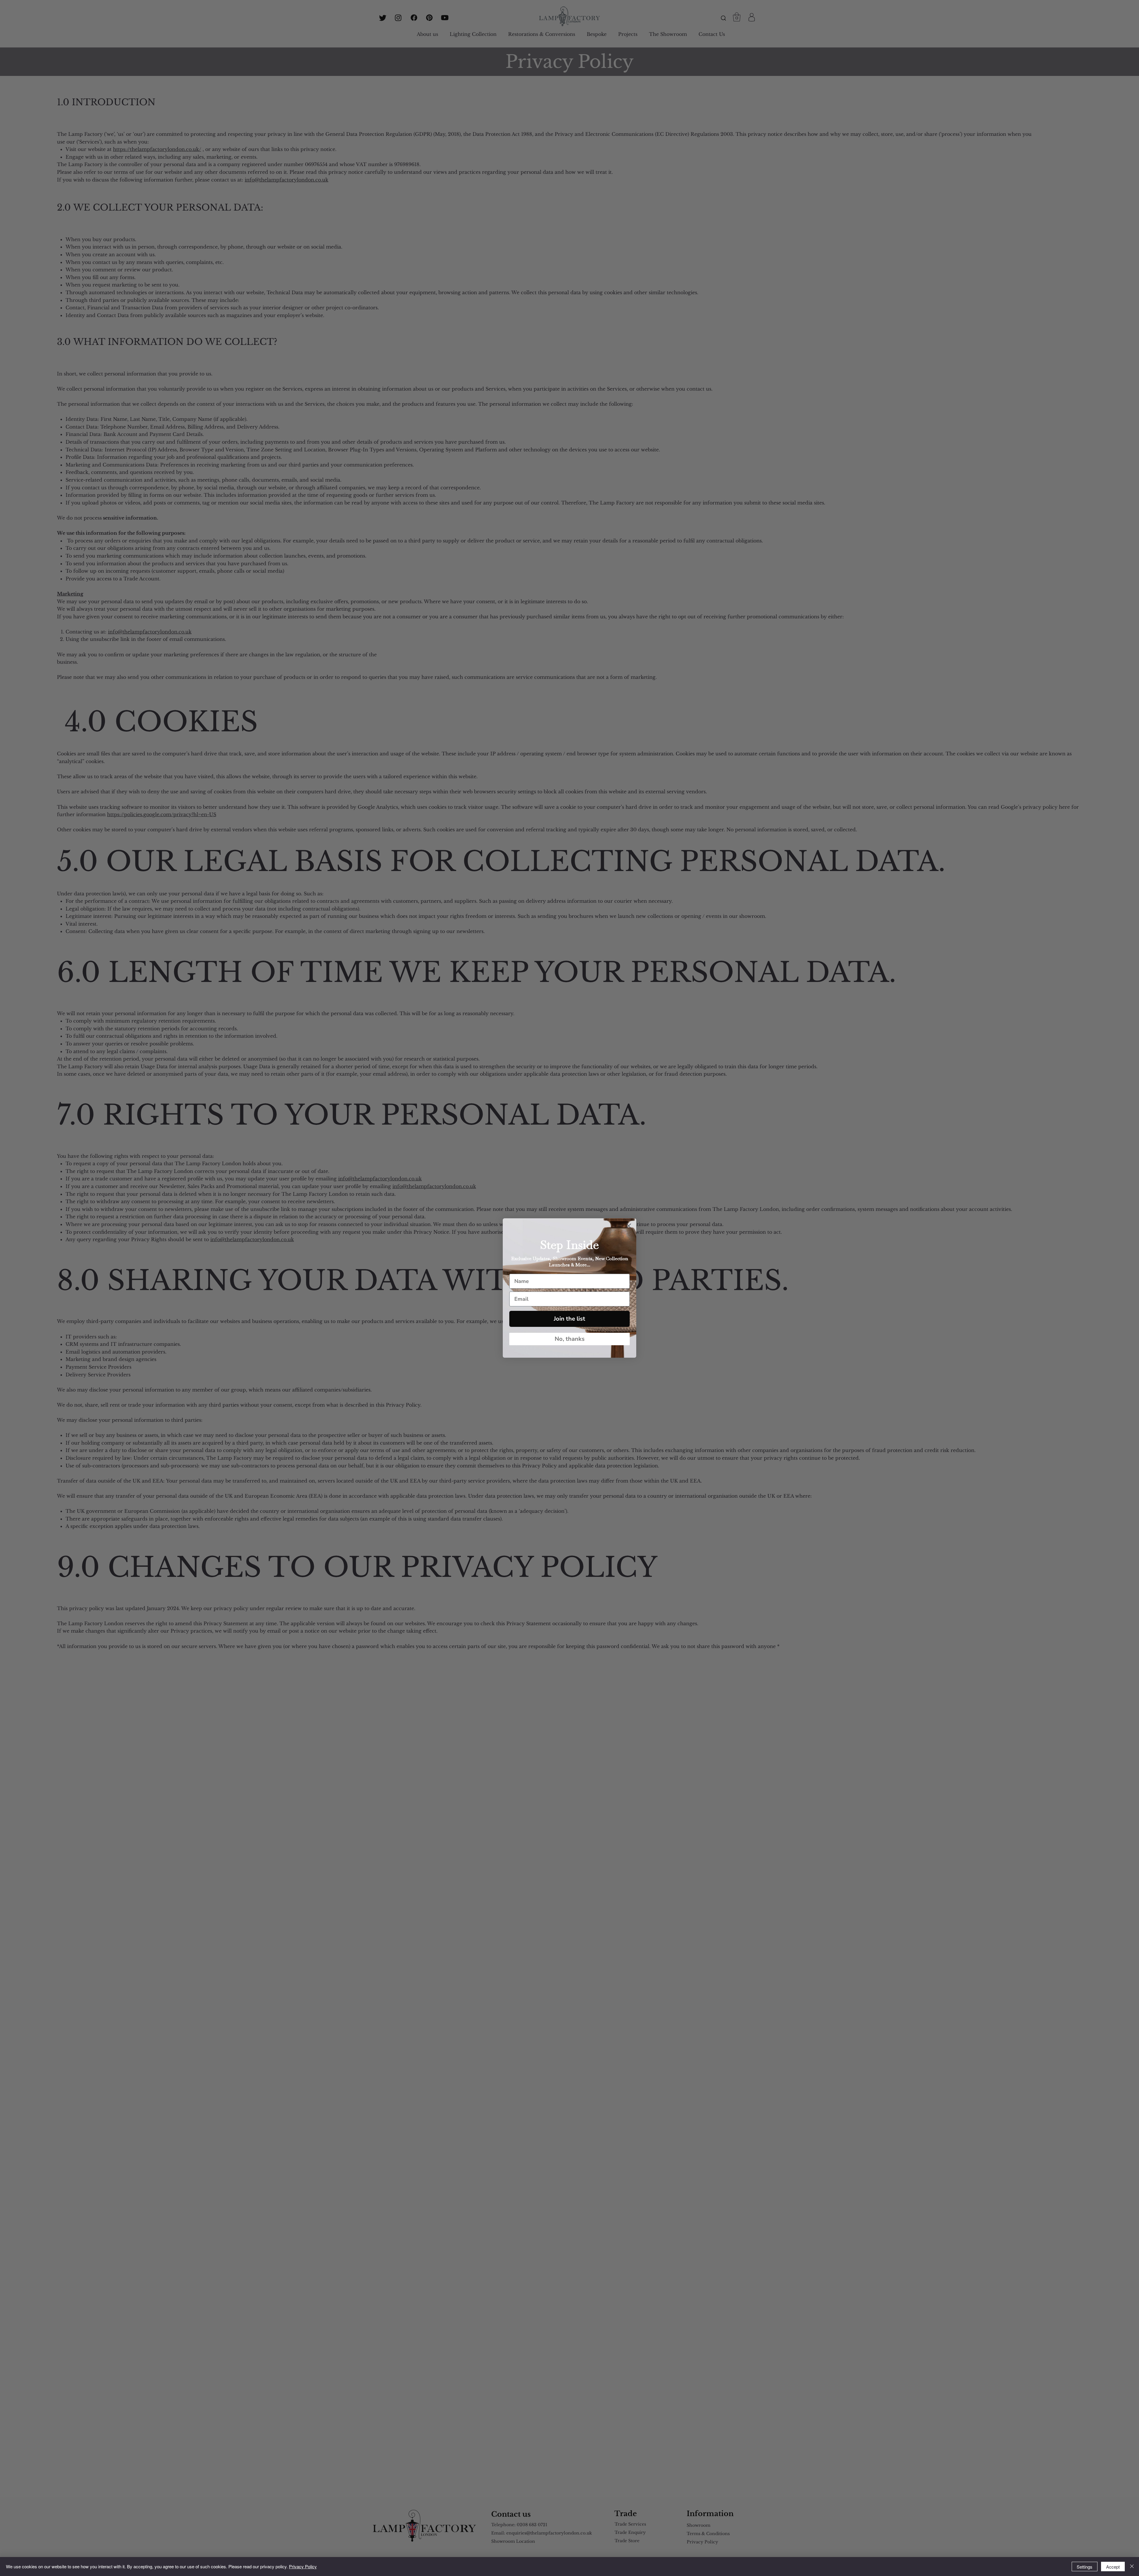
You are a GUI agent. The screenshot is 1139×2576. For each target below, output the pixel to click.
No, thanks (570, 1339)
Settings (1085, 2567)
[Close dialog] (629, 1226)
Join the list (569, 1319)
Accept (1113, 2567)
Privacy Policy (303, 2566)
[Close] (1132, 2567)
